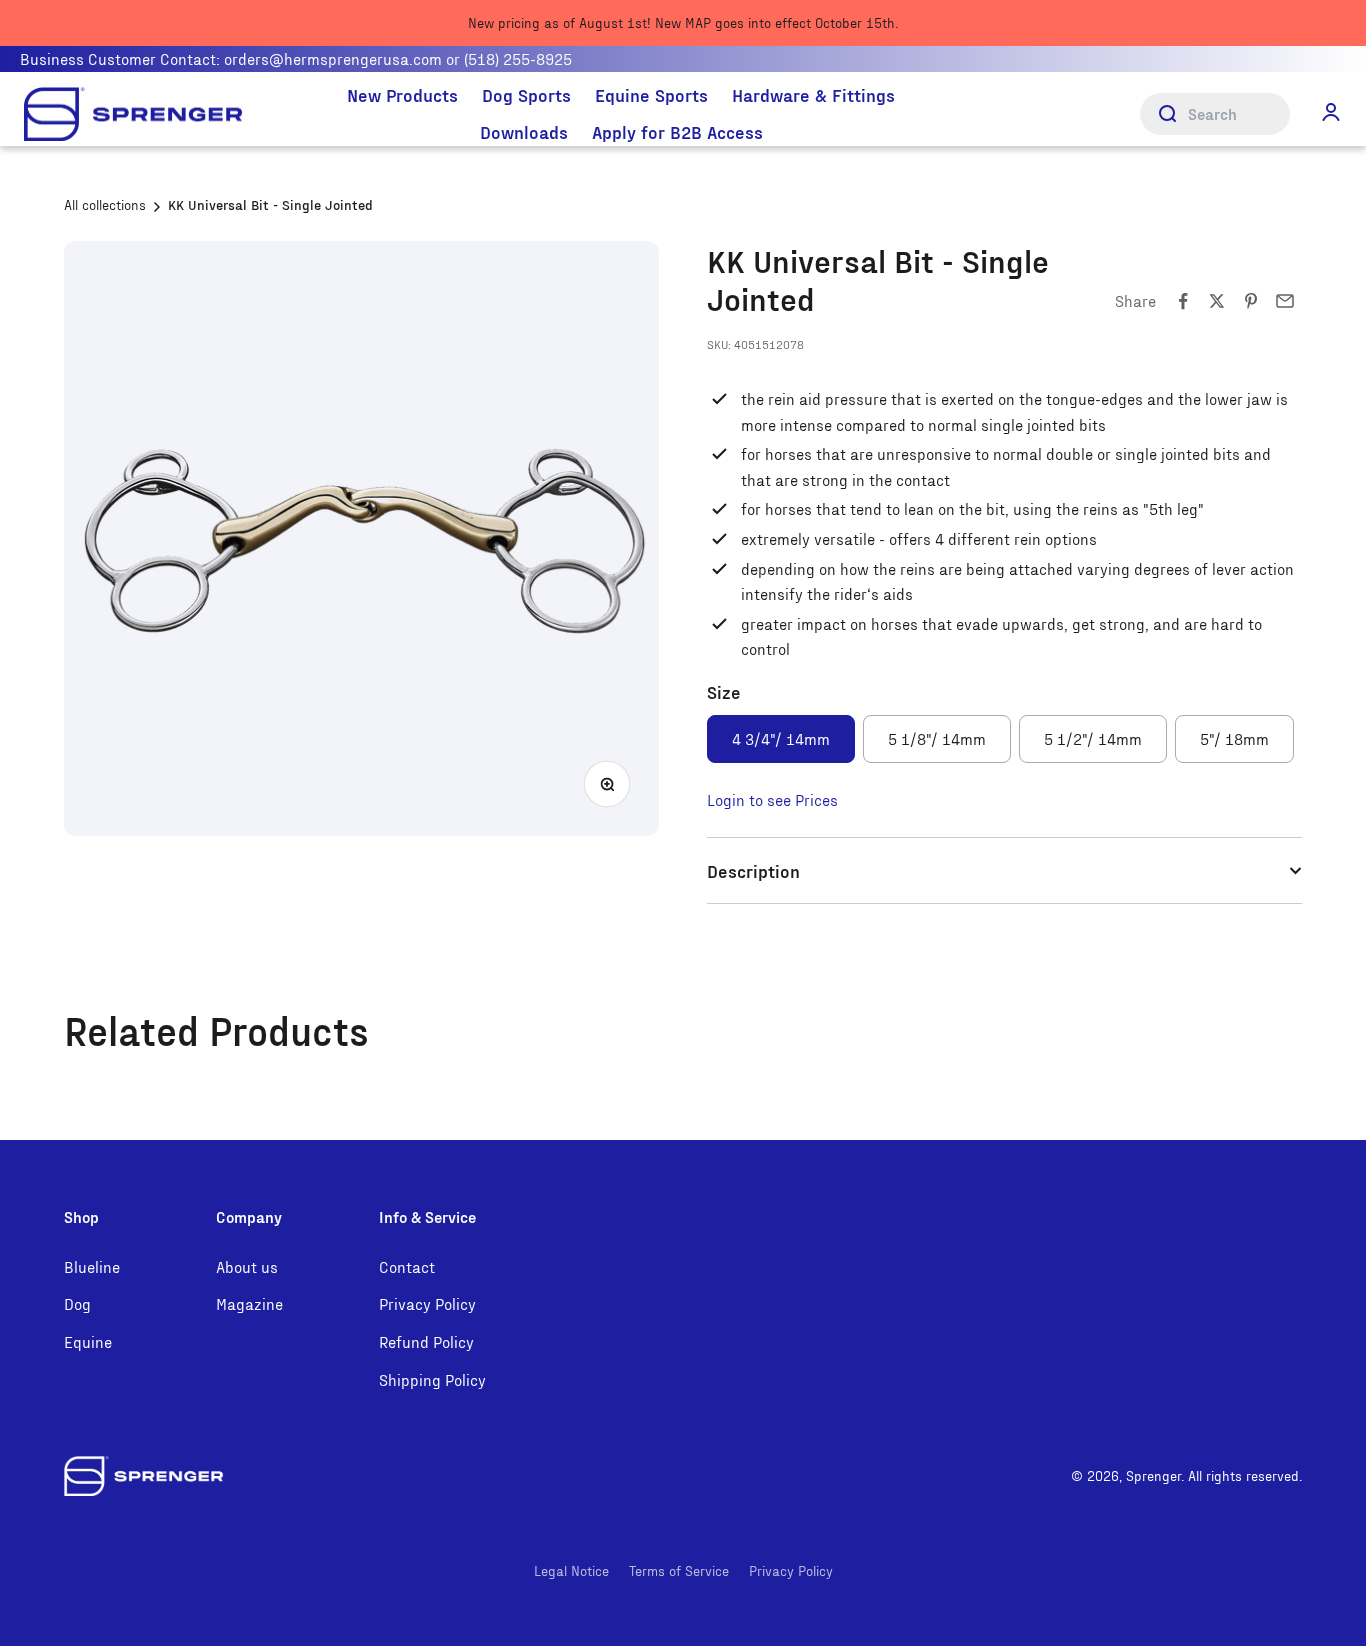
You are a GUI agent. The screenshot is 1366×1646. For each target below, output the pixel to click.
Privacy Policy (427, 1303)
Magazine (249, 1303)
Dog (77, 1303)
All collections (105, 204)
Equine (88, 1341)
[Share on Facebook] (1183, 301)
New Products (402, 94)
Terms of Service (679, 1570)
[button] (1331, 112)
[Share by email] (1285, 301)
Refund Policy (426, 1341)
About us (247, 1266)
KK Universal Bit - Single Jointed (270, 204)
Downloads (524, 131)
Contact (407, 1266)
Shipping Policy (432, 1379)
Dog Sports (526, 94)
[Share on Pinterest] (1251, 301)
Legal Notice (571, 1570)
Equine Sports (651, 94)
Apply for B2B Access (677, 131)
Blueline (92, 1266)
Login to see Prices (772, 799)
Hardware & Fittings (813, 94)
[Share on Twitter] (1217, 301)
